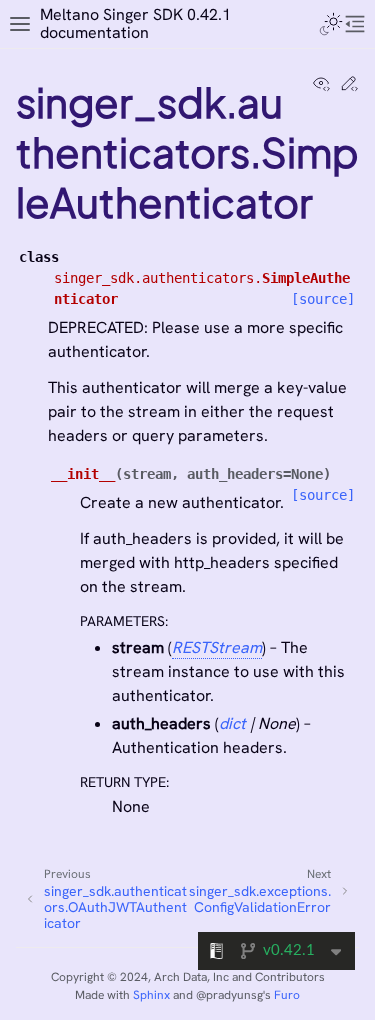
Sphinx (151, 995)
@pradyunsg (229, 995)
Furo (287, 995)
